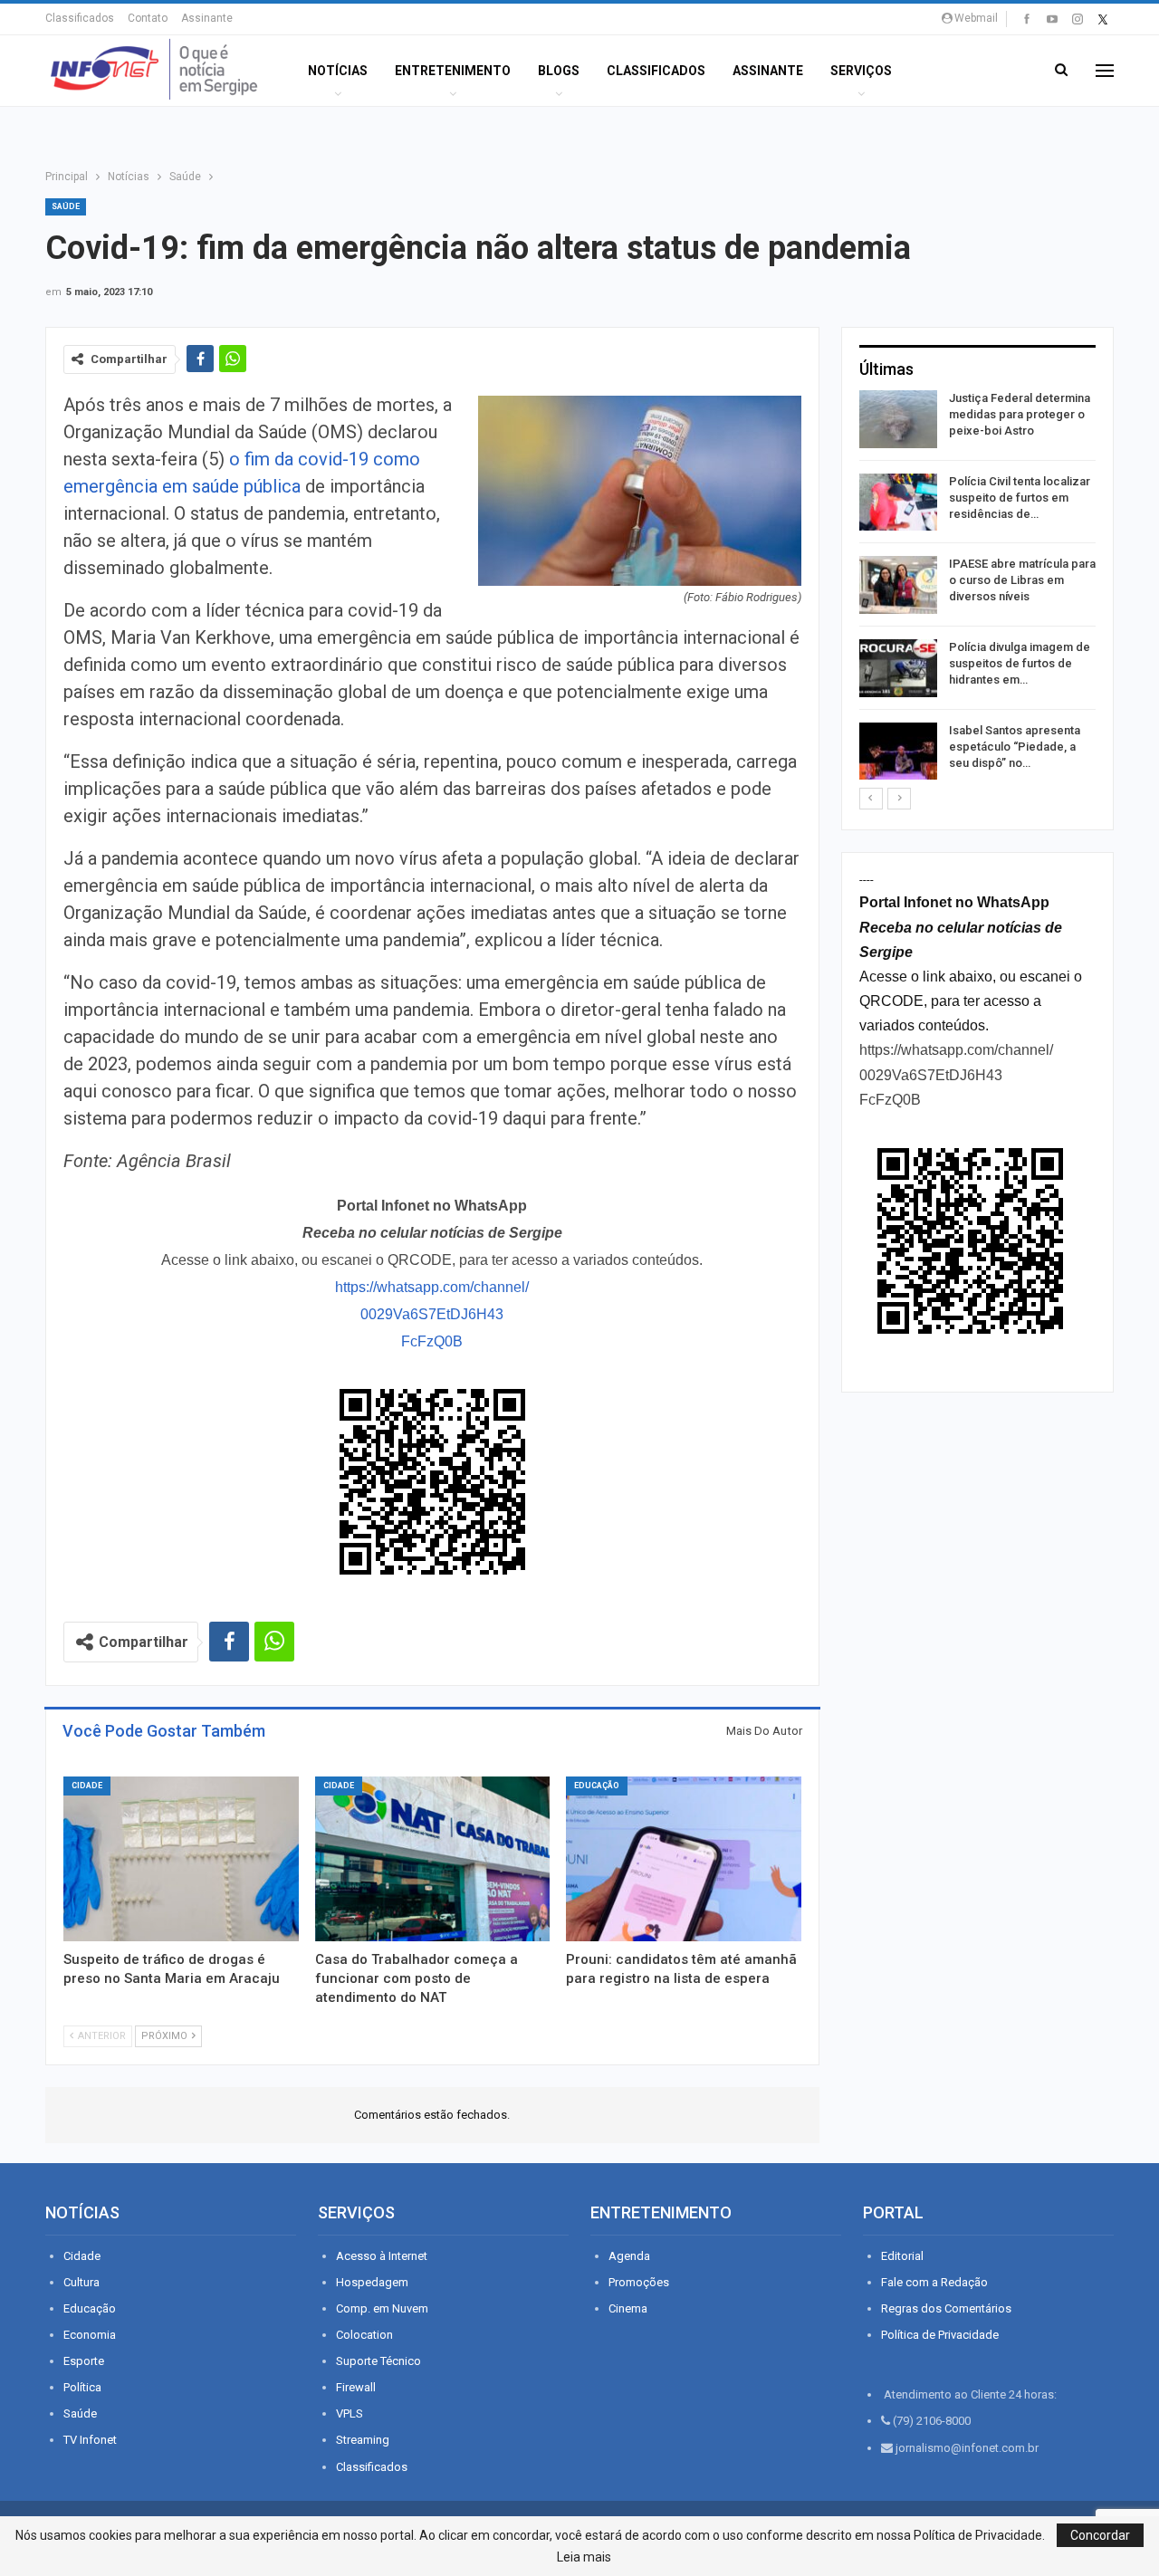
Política (82, 2387)
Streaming (363, 2440)
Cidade (87, 1786)
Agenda (629, 2256)
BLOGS (559, 71)
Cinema (628, 2308)
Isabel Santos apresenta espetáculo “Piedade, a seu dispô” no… (1015, 747)
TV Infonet (90, 2440)
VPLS (350, 2413)
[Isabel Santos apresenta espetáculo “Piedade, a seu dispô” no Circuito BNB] (898, 752)
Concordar (1100, 2535)
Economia (90, 2335)
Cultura (81, 2282)
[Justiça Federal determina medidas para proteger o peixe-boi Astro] (898, 419)
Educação (597, 1786)
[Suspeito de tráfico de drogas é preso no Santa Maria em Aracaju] (181, 1859)
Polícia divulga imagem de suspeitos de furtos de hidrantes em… (1020, 663)
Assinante (207, 18)
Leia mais (584, 2557)
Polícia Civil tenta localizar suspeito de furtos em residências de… (1020, 498)
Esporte (84, 2361)
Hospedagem (372, 2282)
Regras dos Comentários (946, 2308)
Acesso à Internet (382, 2256)
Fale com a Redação (934, 2282)
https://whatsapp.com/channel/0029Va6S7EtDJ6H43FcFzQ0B (432, 1314)
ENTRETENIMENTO (453, 71)
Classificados (80, 18)
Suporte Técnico (378, 2361)
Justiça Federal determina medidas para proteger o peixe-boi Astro (1020, 414)
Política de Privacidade (940, 2335)
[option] (977, 588)
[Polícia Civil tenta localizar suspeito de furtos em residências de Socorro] (898, 503)
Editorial (902, 2256)
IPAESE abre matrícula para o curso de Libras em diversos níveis (1022, 580)
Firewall (356, 2387)
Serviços (861, 71)
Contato (148, 18)
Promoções (639, 2282)
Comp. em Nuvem (382, 2308)
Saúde (66, 206)
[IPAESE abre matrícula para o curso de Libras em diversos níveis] (898, 585)
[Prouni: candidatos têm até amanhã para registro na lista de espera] (684, 1859)
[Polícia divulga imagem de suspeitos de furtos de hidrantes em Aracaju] (898, 668)
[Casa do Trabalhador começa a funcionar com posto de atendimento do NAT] (433, 1859)
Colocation (364, 2335)
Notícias (338, 71)
